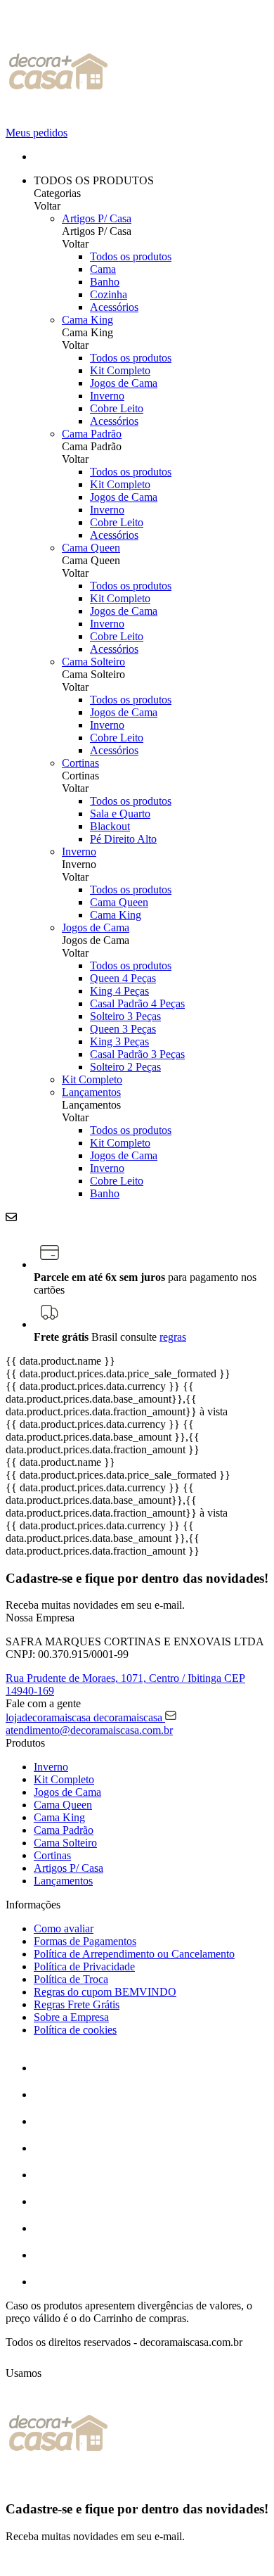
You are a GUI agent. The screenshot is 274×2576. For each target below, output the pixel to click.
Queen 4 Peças (123, 978)
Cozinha (109, 294)
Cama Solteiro (93, 662)
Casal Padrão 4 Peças (137, 1003)
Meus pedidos (37, 133)
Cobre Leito (117, 408)
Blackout (110, 826)
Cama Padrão (92, 434)
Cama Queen (91, 548)
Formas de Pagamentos (85, 1941)
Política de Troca (71, 1979)
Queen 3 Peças (123, 1029)
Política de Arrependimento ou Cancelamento (134, 1954)
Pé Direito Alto (123, 839)
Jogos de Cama (124, 383)
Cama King (87, 320)
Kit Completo (120, 370)
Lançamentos (91, 1092)
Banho (105, 282)
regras (173, 1337)
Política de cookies (75, 2030)
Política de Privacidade (84, 1966)
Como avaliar (64, 1928)
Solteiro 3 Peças (125, 1016)
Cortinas (80, 763)
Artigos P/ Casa (97, 218)
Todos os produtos (131, 256)
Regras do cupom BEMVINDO (105, 1992)
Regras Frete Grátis (77, 2004)
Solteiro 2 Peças (125, 1067)
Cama (103, 269)
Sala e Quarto (120, 814)
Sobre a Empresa (71, 2017)
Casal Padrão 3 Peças (137, 1054)
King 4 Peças (119, 991)
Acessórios (114, 307)
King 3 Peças (119, 1041)
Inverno (107, 396)
